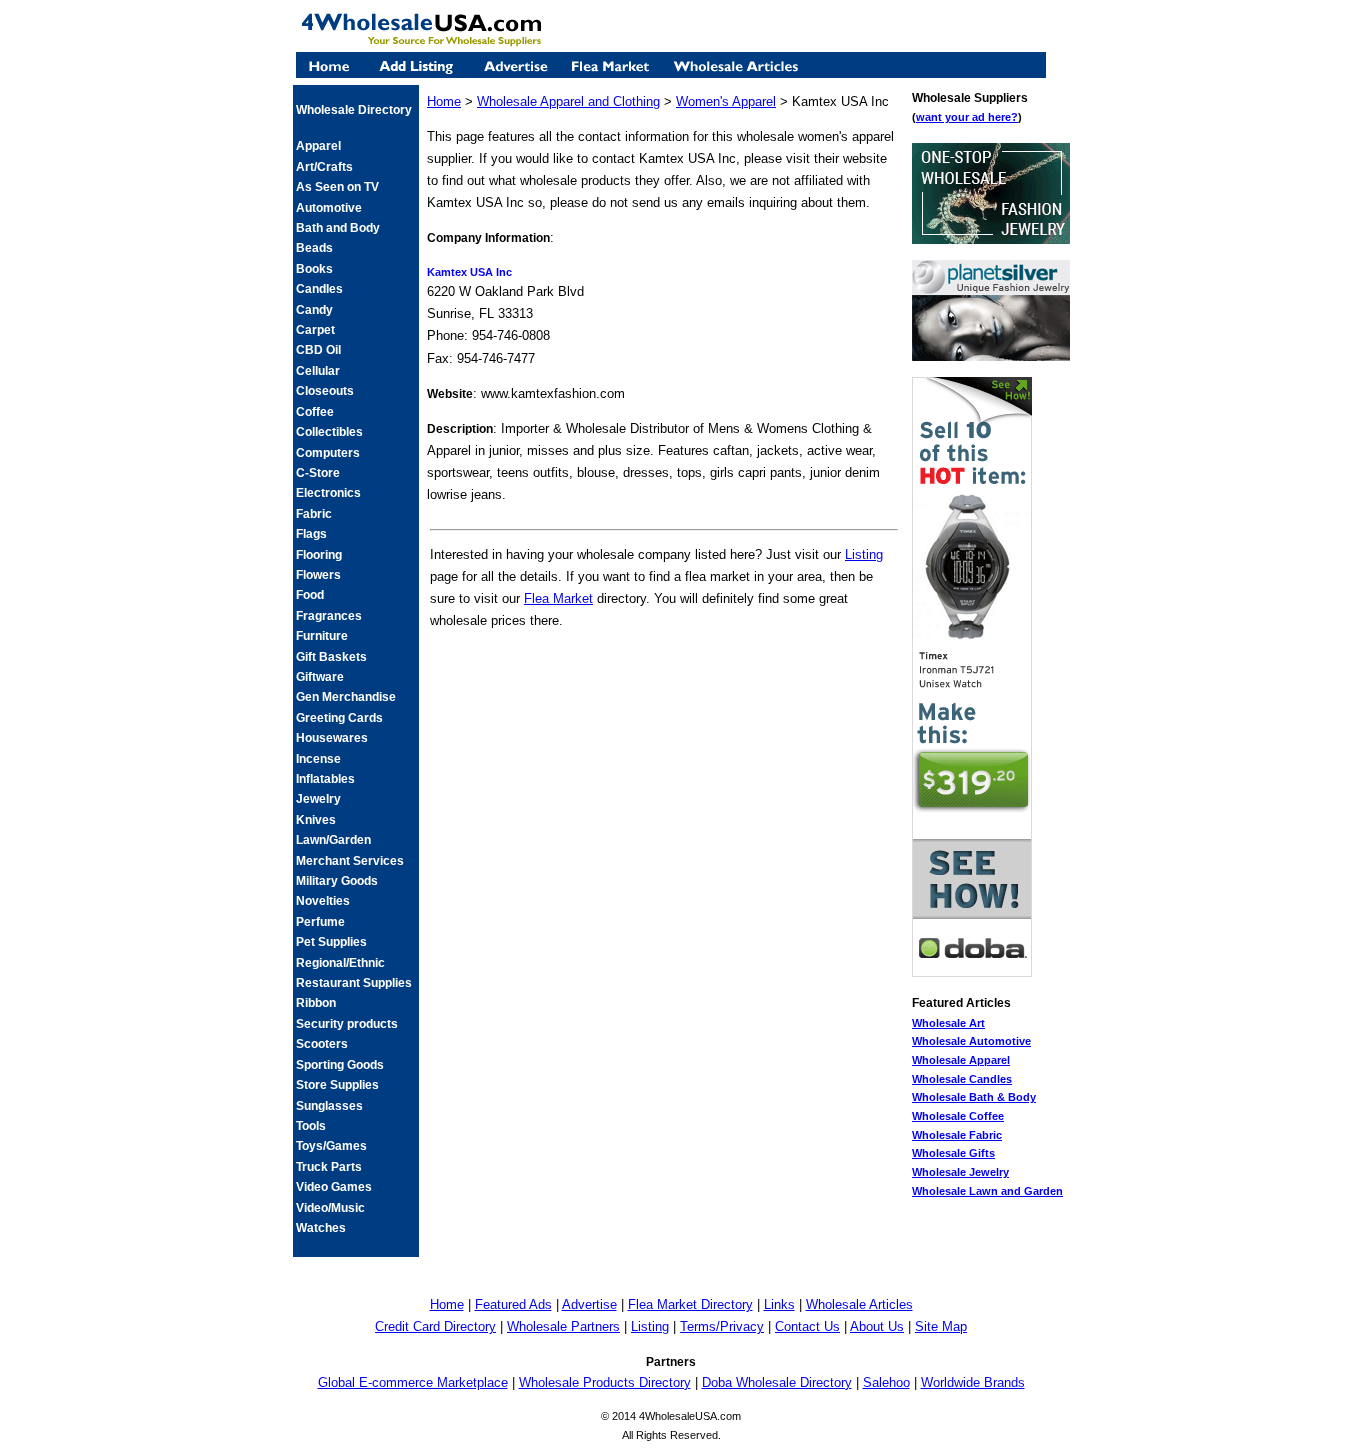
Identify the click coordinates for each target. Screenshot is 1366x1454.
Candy (314, 310)
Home (444, 101)
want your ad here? (967, 117)
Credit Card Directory (435, 1326)
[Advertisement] (664, 675)
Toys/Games (331, 1146)
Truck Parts (329, 1167)
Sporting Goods (340, 1065)
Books (314, 269)
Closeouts (325, 391)
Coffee (315, 412)
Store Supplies (337, 1085)
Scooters (322, 1044)
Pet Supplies (331, 942)
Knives (316, 820)
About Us (877, 1326)
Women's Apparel (726, 101)
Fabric (314, 514)
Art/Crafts (324, 167)
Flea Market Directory (690, 1304)
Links (779, 1304)
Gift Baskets (331, 657)
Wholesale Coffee (958, 1116)
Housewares (332, 738)
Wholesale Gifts (953, 1153)
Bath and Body (338, 228)
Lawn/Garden (333, 840)
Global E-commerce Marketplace (413, 1382)
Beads (314, 248)
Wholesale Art (948, 1023)
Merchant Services (350, 861)
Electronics (328, 493)
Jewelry (318, 799)
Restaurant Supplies (354, 983)
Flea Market (558, 598)
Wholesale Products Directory (605, 1382)
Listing (864, 554)
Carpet (315, 330)
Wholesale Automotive (971, 1041)
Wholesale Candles (962, 1079)
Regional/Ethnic (340, 963)
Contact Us (807, 1326)
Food (310, 595)
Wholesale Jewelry (960, 1172)
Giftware (320, 677)
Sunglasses (329, 1106)
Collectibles (329, 432)
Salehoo (886, 1382)
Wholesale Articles (859, 1304)
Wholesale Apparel (961, 1060)
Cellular (318, 371)
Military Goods (337, 881)
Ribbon (316, 1003)
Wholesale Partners (563, 1326)
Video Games (334, 1187)
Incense (318, 759)
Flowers (318, 575)
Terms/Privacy (722, 1326)
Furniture (322, 636)
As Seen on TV (337, 187)
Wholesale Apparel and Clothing (568, 101)
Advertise (589, 1304)
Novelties (323, 901)
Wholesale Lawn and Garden (987, 1191)
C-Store (318, 473)
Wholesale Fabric (957, 1135)
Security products (347, 1024)
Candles (319, 289)
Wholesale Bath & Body (974, 1097)
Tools (311, 1126)
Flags (311, 534)
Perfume (320, 922)
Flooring (319, 555)
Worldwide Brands (973, 1382)
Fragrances (329, 616)
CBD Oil (318, 350)
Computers (328, 453)
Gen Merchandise (346, 697)
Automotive (329, 208)
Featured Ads (513, 1304)
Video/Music (330, 1208)
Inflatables (325, 779)
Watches (321, 1228)
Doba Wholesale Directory (777, 1382)
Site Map (941, 1326)
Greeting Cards (339, 718)
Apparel (318, 146)
